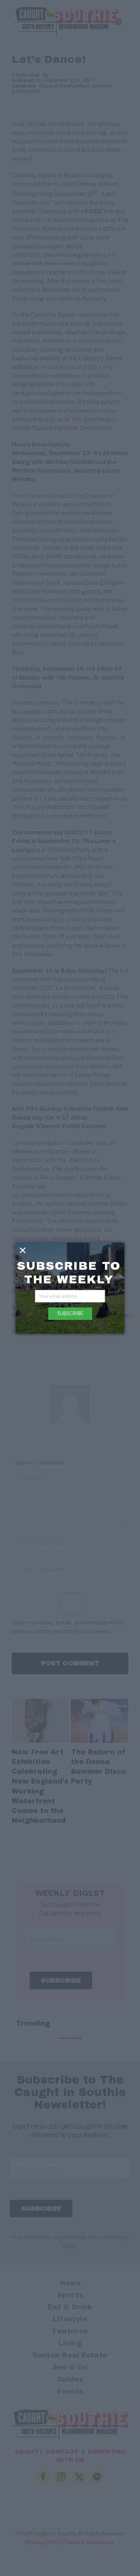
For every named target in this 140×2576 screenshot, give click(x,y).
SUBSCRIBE (70, 1313)
